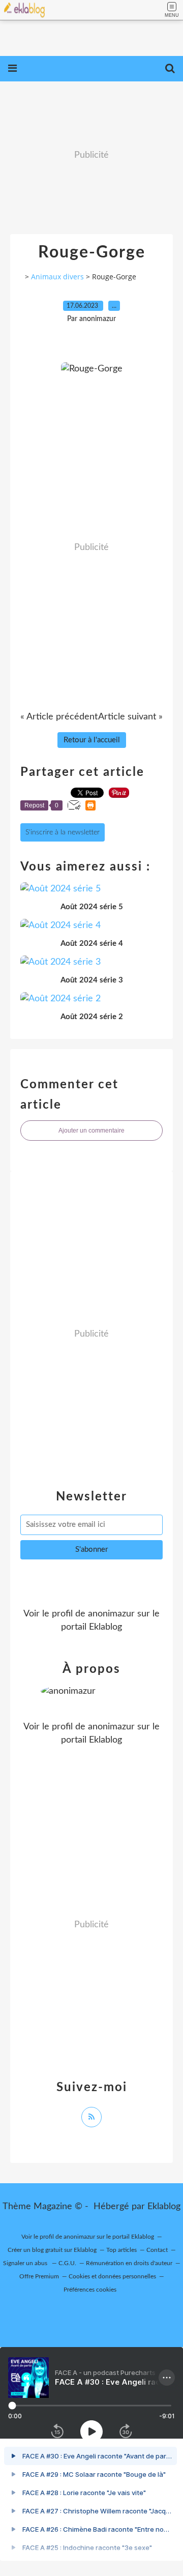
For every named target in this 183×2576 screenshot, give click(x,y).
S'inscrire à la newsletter (63, 832)
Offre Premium (39, 2276)
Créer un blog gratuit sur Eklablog (52, 2250)
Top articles (121, 2250)
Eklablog (164, 2207)
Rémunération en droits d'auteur (129, 2263)
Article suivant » (130, 717)
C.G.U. (67, 2263)
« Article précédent (59, 717)
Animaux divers (57, 277)
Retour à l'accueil (92, 740)
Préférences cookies (90, 2290)
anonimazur (111, 1614)
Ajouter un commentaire (91, 1131)
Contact (157, 2250)
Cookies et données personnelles (112, 2276)
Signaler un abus (26, 2263)
